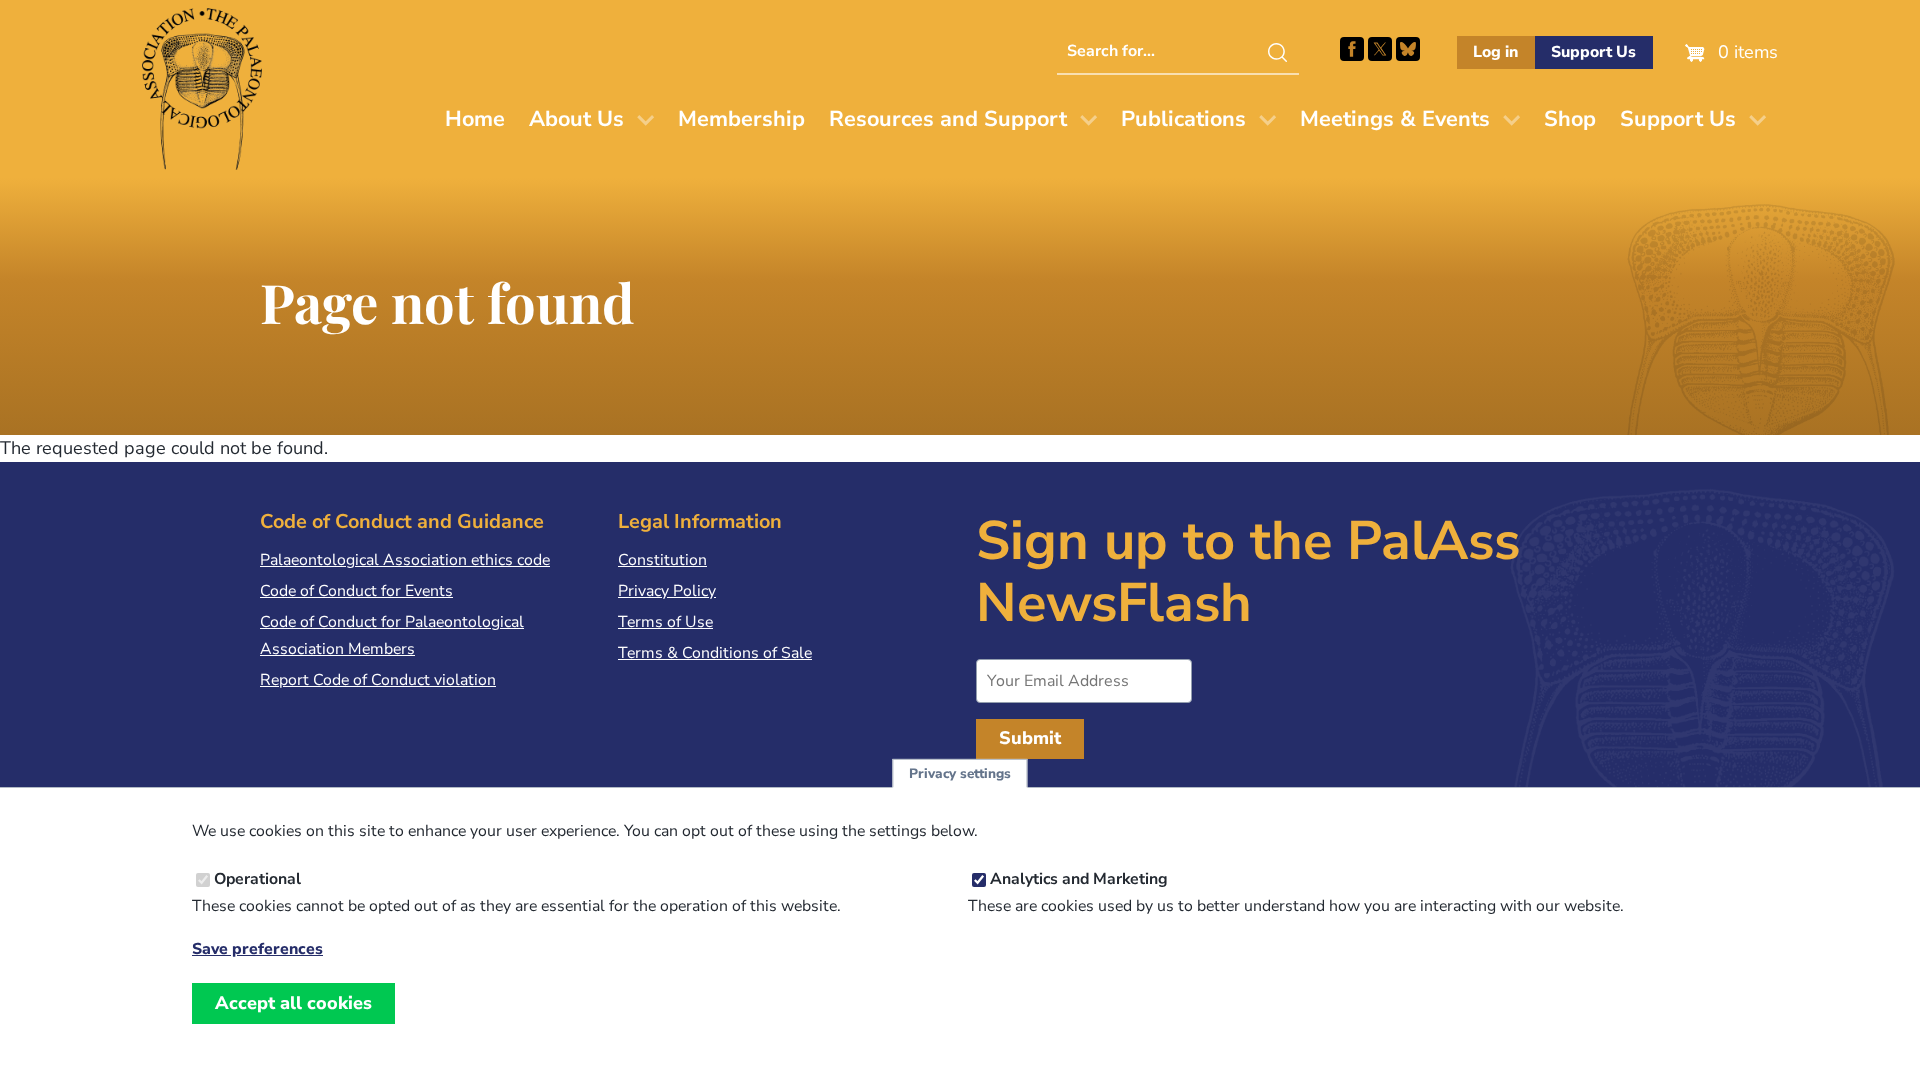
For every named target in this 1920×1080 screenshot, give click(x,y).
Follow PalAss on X (1380, 49)
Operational (257, 879)
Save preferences (257, 949)
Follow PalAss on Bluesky (1408, 49)
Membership (741, 119)
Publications (1183, 119)
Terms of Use (665, 622)
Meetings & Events (1395, 119)
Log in (1495, 52)
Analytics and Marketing (1079, 879)
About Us (576, 119)
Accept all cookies (293, 1003)
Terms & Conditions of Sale (715, 653)
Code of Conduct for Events (356, 591)
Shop (1570, 119)
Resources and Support (948, 119)
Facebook (1352, 49)
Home (475, 119)
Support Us (1593, 52)
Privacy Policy (667, 591)
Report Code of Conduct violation (378, 680)
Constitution (662, 560)
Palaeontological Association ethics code (405, 560)
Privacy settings (960, 773)
